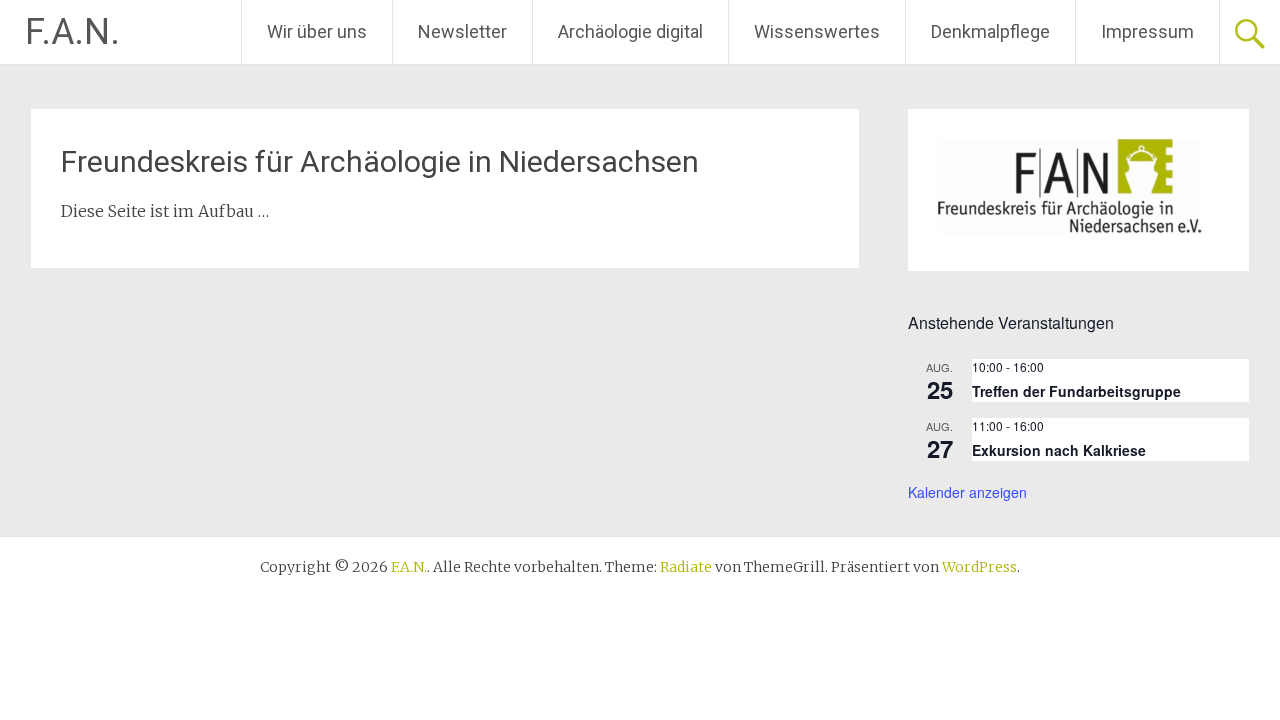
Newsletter (462, 31)
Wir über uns (317, 31)
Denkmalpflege (990, 31)
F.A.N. (72, 32)
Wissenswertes (817, 31)
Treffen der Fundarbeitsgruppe (1076, 391)
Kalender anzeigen (967, 492)
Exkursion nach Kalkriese (1059, 450)
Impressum (1147, 31)
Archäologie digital (630, 31)
